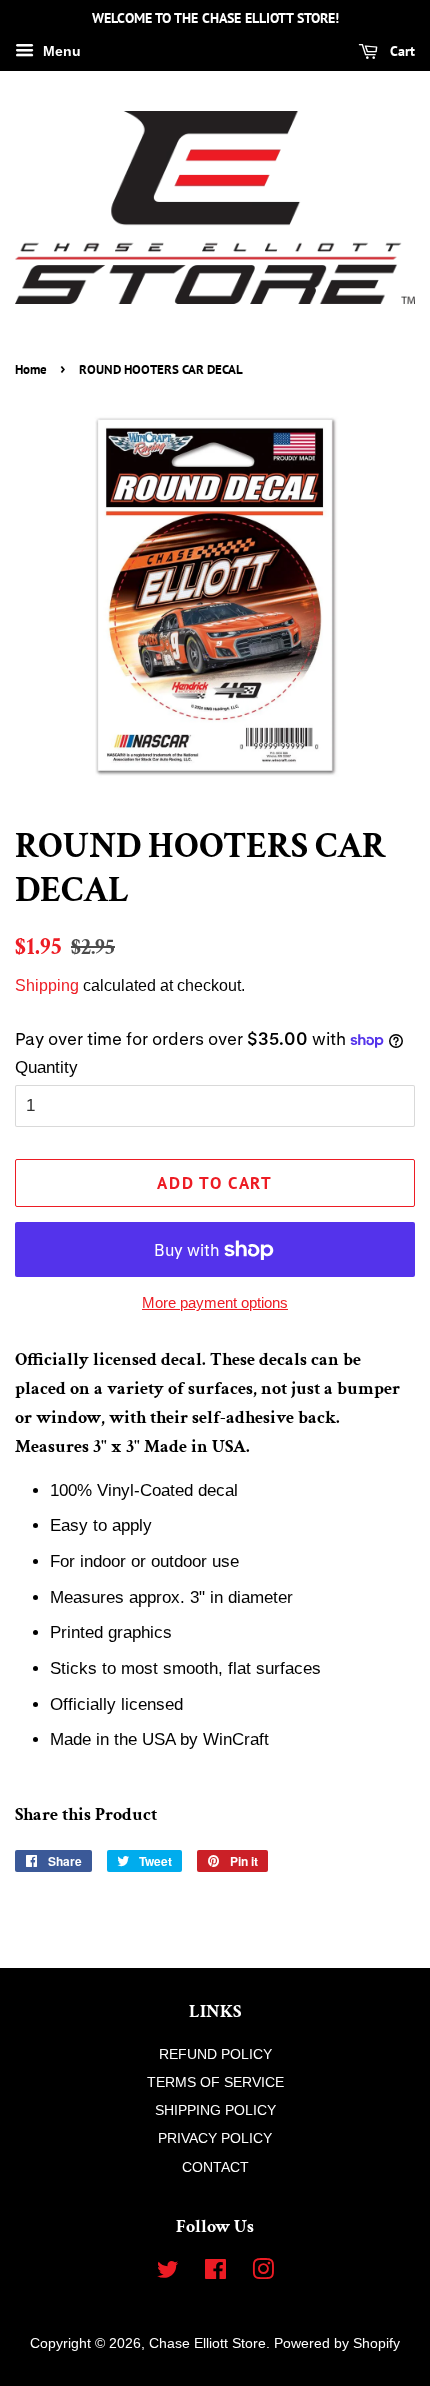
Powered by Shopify (337, 2343)
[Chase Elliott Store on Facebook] (215, 2273)
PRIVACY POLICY (215, 2138)
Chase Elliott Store (207, 2343)
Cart (400, 51)
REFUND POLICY (215, 2054)
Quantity (46, 1067)
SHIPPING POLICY (215, 2110)
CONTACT (215, 2167)
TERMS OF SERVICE (215, 2082)
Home (31, 369)
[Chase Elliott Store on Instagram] (263, 2273)
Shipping (47, 985)
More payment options (215, 1302)
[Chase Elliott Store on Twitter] (168, 2273)
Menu (60, 51)
